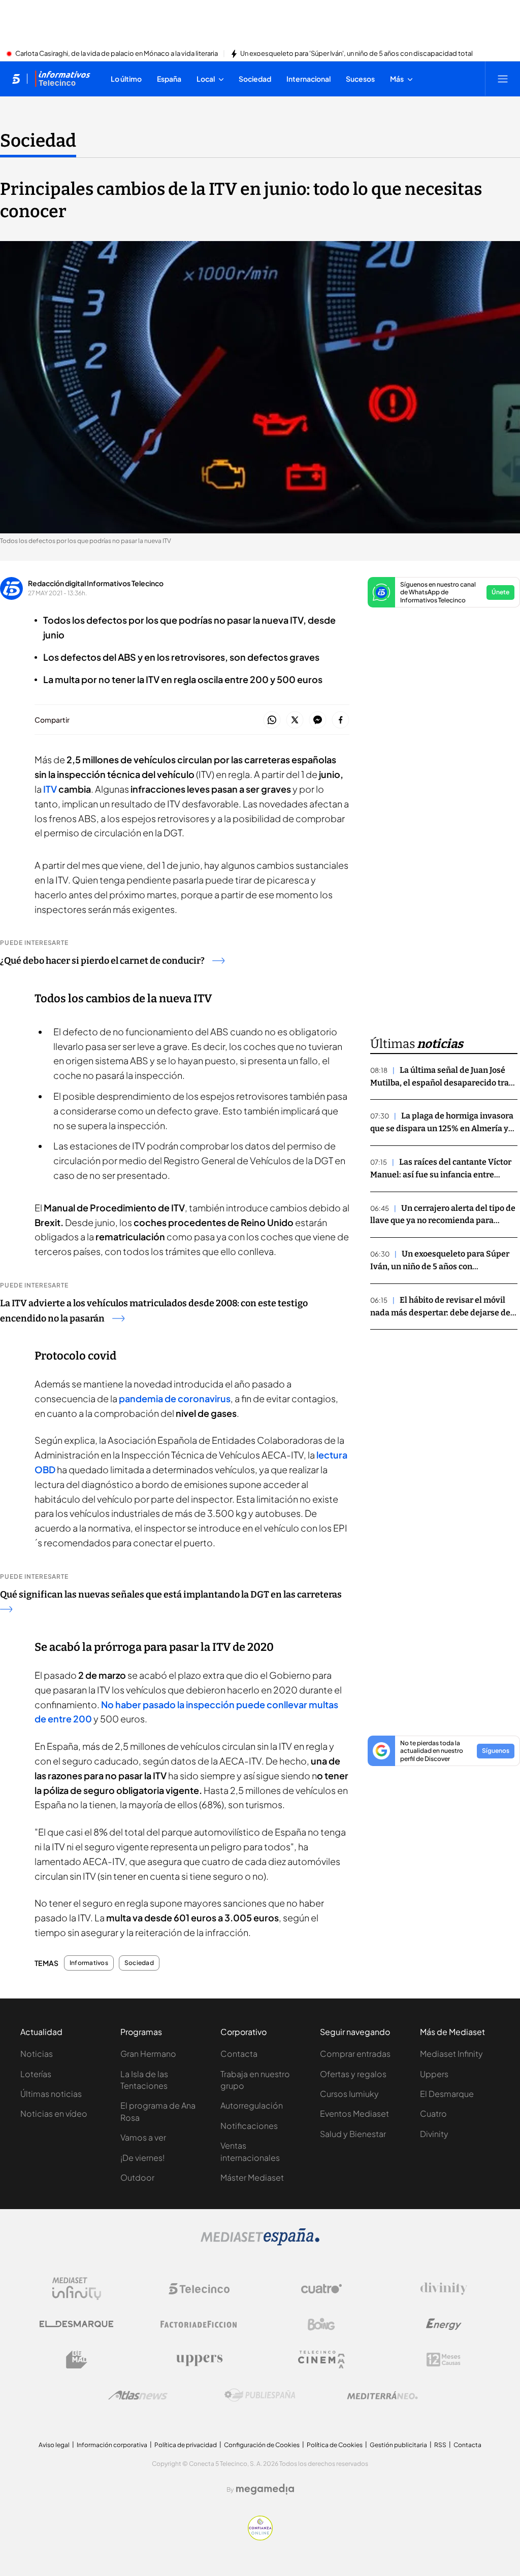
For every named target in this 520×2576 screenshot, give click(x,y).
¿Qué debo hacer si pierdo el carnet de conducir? (102, 961)
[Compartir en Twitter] (295, 720)
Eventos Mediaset (354, 2113)
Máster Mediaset (252, 2177)
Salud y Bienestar (353, 2134)
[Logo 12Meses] (444, 2360)
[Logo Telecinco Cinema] (321, 2360)
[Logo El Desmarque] (76, 2324)
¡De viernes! (142, 2158)
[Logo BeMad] (77, 2360)
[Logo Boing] (321, 2324)
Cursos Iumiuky (349, 2094)
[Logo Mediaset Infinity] (77, 2289)
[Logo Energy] (444, 2324)
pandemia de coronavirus (175, 1398)
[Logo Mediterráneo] (382, 2395)
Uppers (434, 2074)
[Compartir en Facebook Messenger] (318, 720)
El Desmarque (447, 2094)
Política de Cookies (335, 2445)
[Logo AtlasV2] (138, 2395)
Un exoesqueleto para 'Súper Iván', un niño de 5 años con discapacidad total (356, 54)
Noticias (37, 2054)
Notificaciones (249, 2126)
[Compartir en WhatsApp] (272, 720)
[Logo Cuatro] (321, 2289)
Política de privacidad (186, 2445)
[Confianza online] (260, 2537)
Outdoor (137, 2177)
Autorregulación (252, 2105)
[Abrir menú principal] (503, 79)
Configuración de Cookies (262, 2445)
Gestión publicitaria (398, 2445)
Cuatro (433, 2113)
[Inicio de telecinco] (16, 79)
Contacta (239, 2054)
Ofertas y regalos (353, 2074)
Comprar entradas (355, 2054)
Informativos (89, 1963)
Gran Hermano (148, 2054)
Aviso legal (54, 2445)
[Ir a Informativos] (62, 79)
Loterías (36, 2074)
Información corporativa (112, 2445)
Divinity (434, 2134)
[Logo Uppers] (199, 2360)
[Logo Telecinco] (199, 2289)
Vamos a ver (143, 2137)
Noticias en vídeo (54, 2113)
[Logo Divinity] (444, 2289)
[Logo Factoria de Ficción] (199, 2324)
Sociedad (38, 141)
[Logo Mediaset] (260, 2243)
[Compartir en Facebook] (340, 720)
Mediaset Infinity (451, 2054)
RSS (440, 2445)
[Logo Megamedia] (265, 2489)
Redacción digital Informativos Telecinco (96, 583)
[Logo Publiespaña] (260, 2395)
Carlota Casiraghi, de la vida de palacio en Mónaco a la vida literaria (117, 54)
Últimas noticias (51, 2094)
